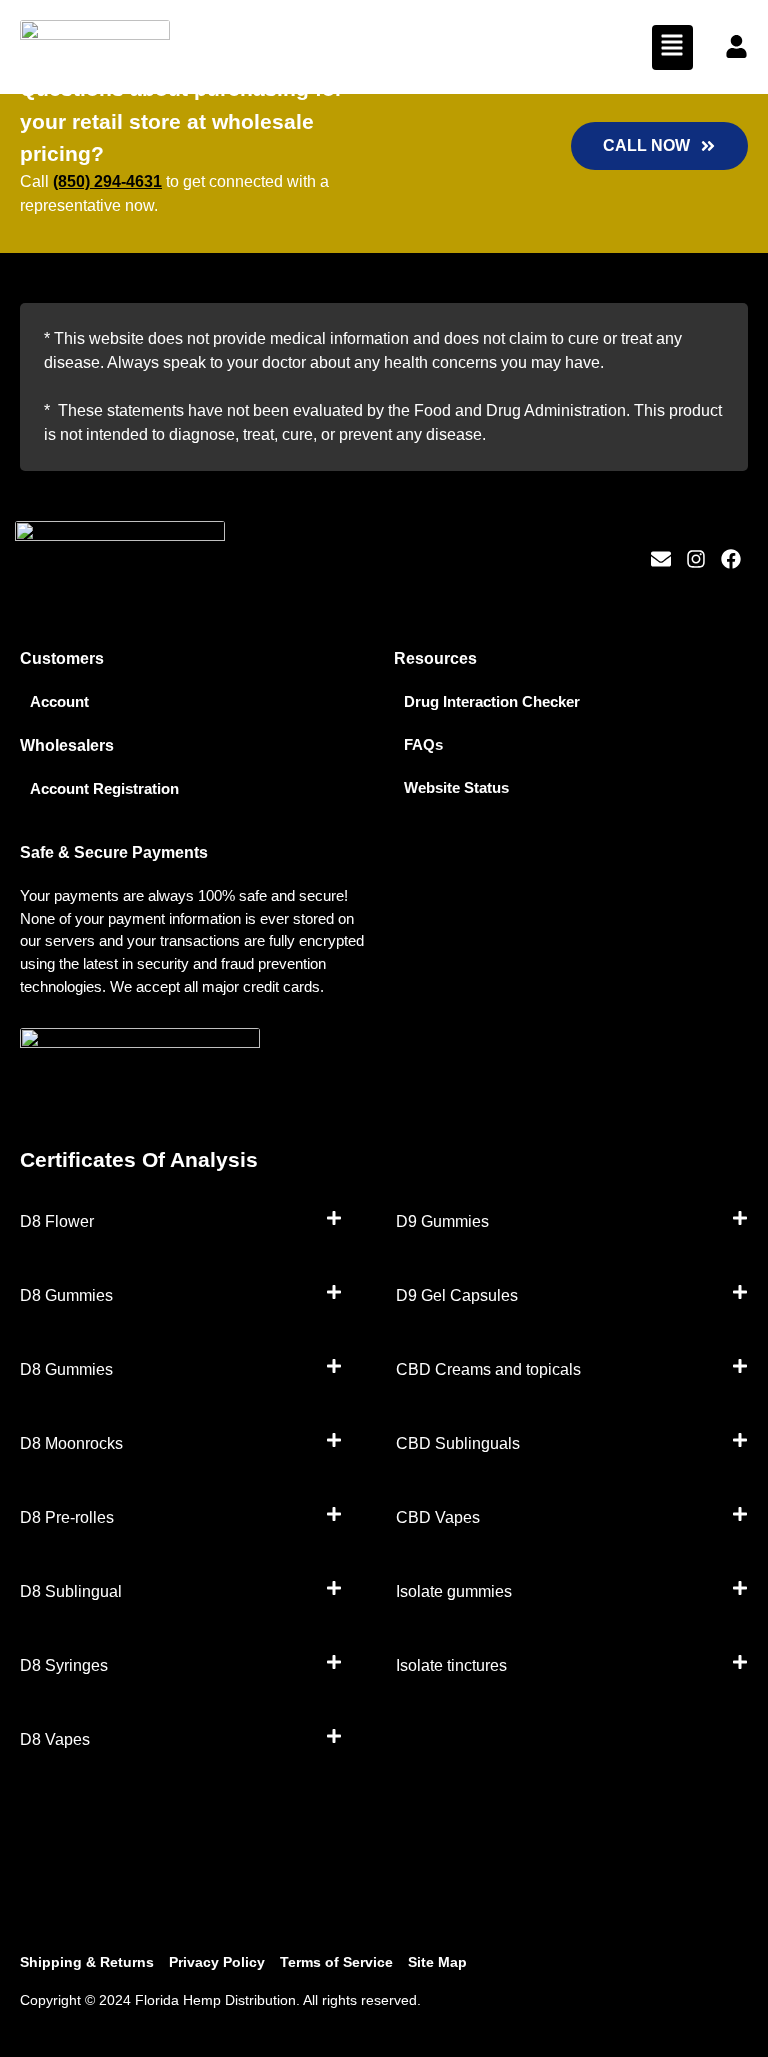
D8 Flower (57, 1221)
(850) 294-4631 (107, 181)
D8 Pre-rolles (67, 1517)
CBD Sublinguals (458, 1443)
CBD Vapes (438, 1517)
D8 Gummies (66, 1295)
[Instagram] (696, 559)
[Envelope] (661, 559)
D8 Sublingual (71, 1591)
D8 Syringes (64, 1665)
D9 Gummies (442, 1221)
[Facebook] (731, 559)
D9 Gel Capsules (457, 1295)
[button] (672, 47)
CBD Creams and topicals (488, 1369)
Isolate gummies (454, 1591)
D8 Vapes (55, 1739)
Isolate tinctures (451, 1665)
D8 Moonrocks (71, 1443)
